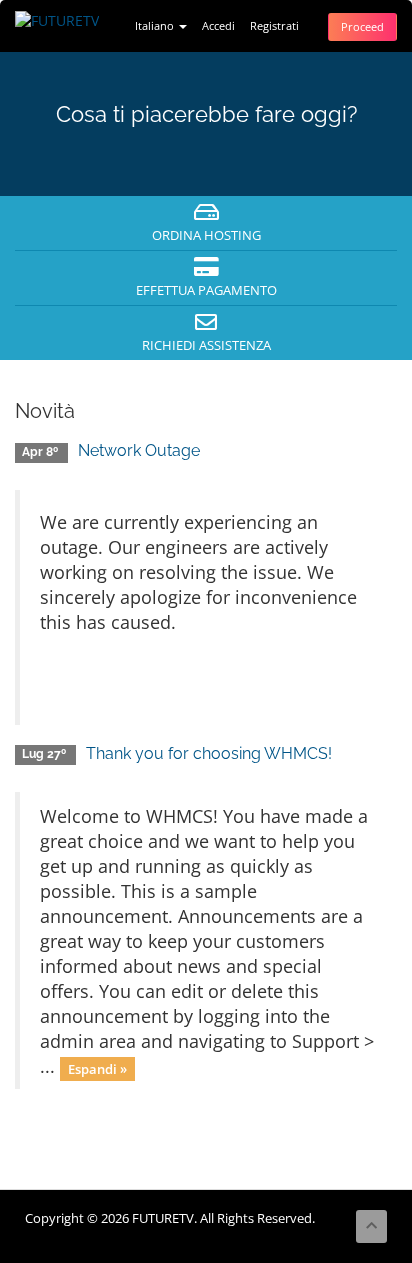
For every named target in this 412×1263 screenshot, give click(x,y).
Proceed (362, 26)
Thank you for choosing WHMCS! (209, 753)
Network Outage (139, 450)
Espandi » (97, 1068)
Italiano (156, 25)
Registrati (274, 25)
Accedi (218, 25)
